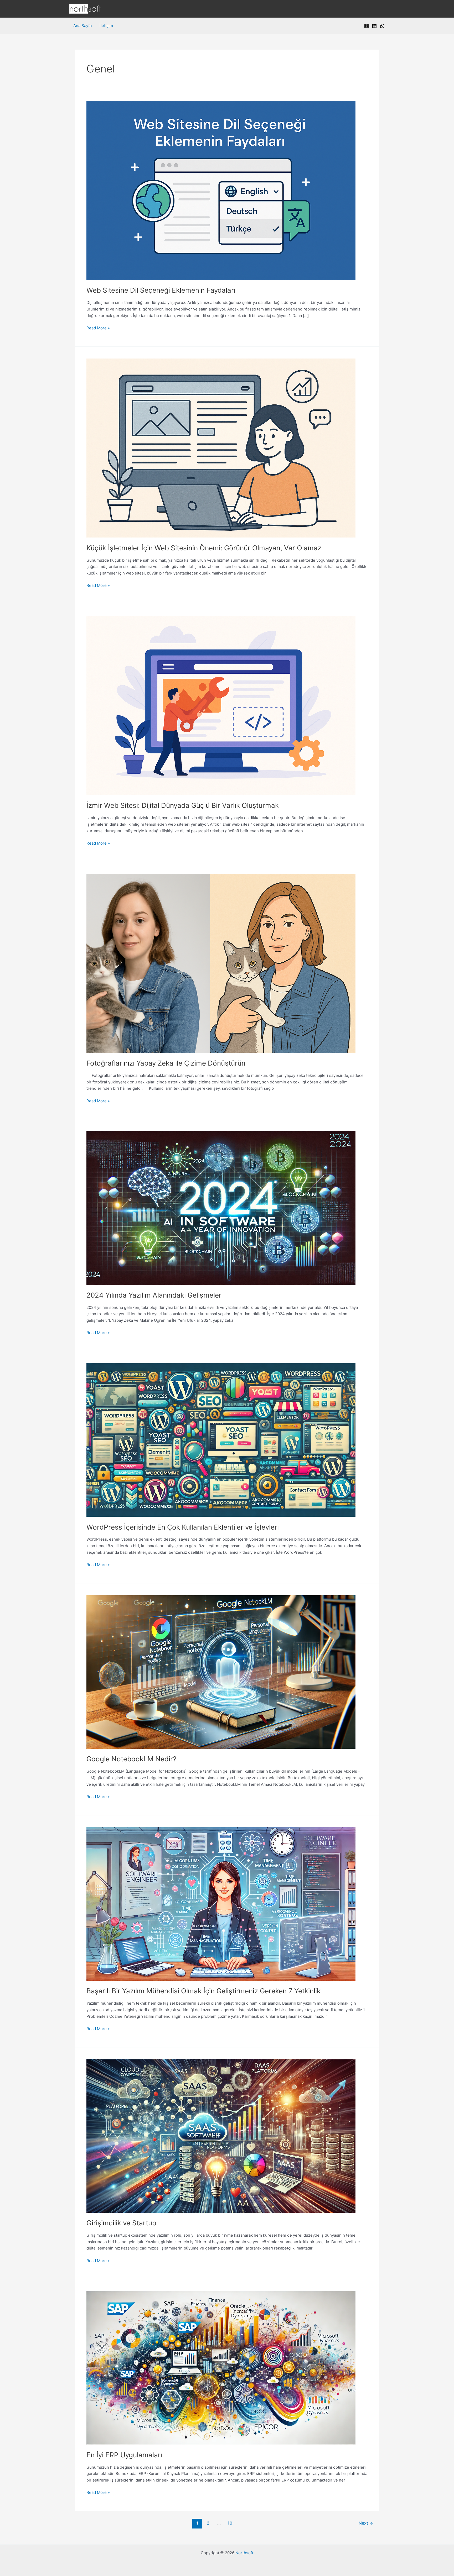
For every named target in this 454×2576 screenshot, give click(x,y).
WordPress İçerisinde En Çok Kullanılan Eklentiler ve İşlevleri (183, 1527)
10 (230, 2523)
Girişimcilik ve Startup (121, 2223)
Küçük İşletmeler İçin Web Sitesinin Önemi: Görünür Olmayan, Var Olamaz (204, 548)
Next (366, 2523)
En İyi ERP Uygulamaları (124, 2455)
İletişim (106, 26)
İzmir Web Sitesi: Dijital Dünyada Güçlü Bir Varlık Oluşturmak (183, 805)
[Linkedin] (374, 26)
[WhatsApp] (382, 26)
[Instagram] (367, 26)
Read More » (98, 328)
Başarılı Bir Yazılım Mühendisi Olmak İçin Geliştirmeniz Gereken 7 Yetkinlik (203, 1991)
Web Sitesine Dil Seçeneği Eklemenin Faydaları (161, 290)
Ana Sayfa (82, 26)
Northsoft (244, 2553)
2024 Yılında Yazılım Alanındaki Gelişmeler (154, 1295)
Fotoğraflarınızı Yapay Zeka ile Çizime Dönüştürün (166, 1063)
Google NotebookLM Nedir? (131, 1759)
